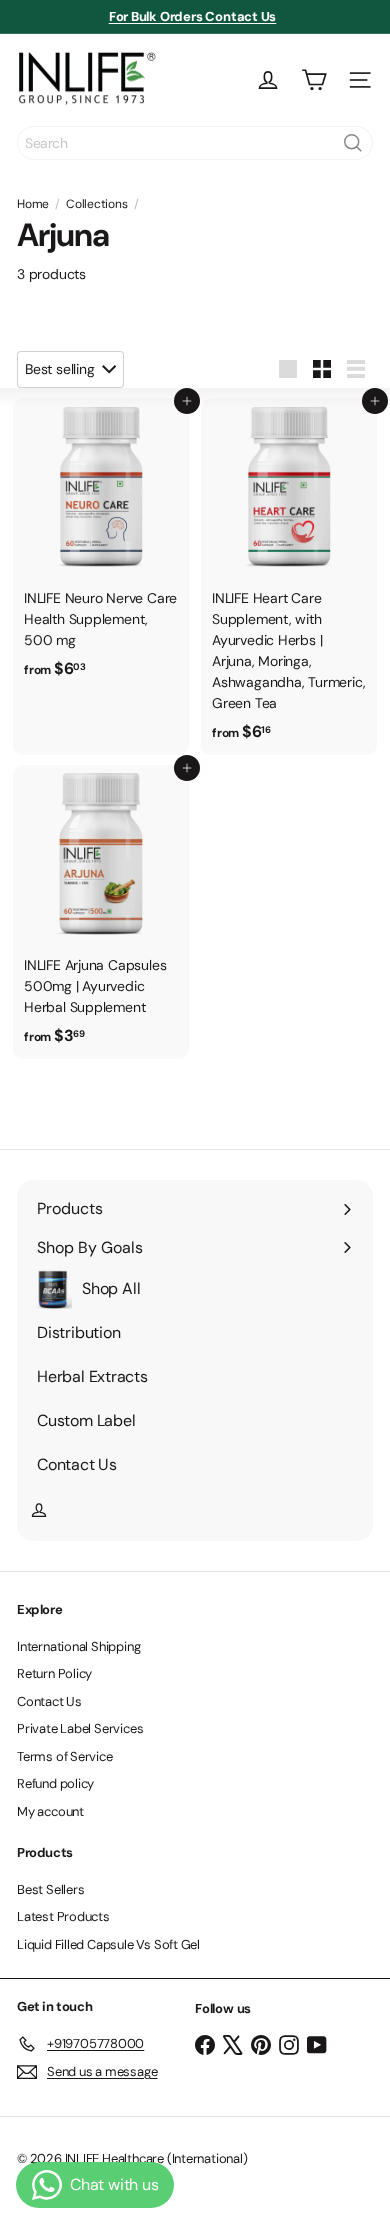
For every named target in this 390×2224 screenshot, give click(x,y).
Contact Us (49, 1701)
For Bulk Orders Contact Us (193, 16)
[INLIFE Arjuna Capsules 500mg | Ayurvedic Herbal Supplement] (101, 912)
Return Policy (54, 1673)
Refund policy (55, 1783)
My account (50, 1811)
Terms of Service (65, 1756)
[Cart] (314, 80)
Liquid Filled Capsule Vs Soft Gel (108, 1944)
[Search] (353, 143)
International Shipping (78, 1646)
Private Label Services (80, 1728)
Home (33, 204)
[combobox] (195, 143)
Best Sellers (50, 1889)
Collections (97, 204)
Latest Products (63, 1916)
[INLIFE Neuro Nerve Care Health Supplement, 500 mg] (101, 545)
